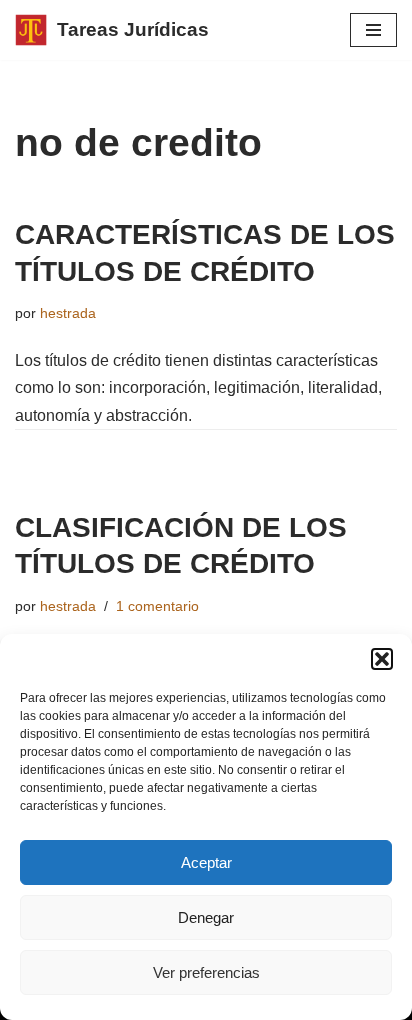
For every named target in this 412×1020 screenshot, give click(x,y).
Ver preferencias (206, 972)
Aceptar (206, 862)
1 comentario (157, 606)
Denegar (206, 917)
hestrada (68, 313)
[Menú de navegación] (373, 30)
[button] (382, 659)
